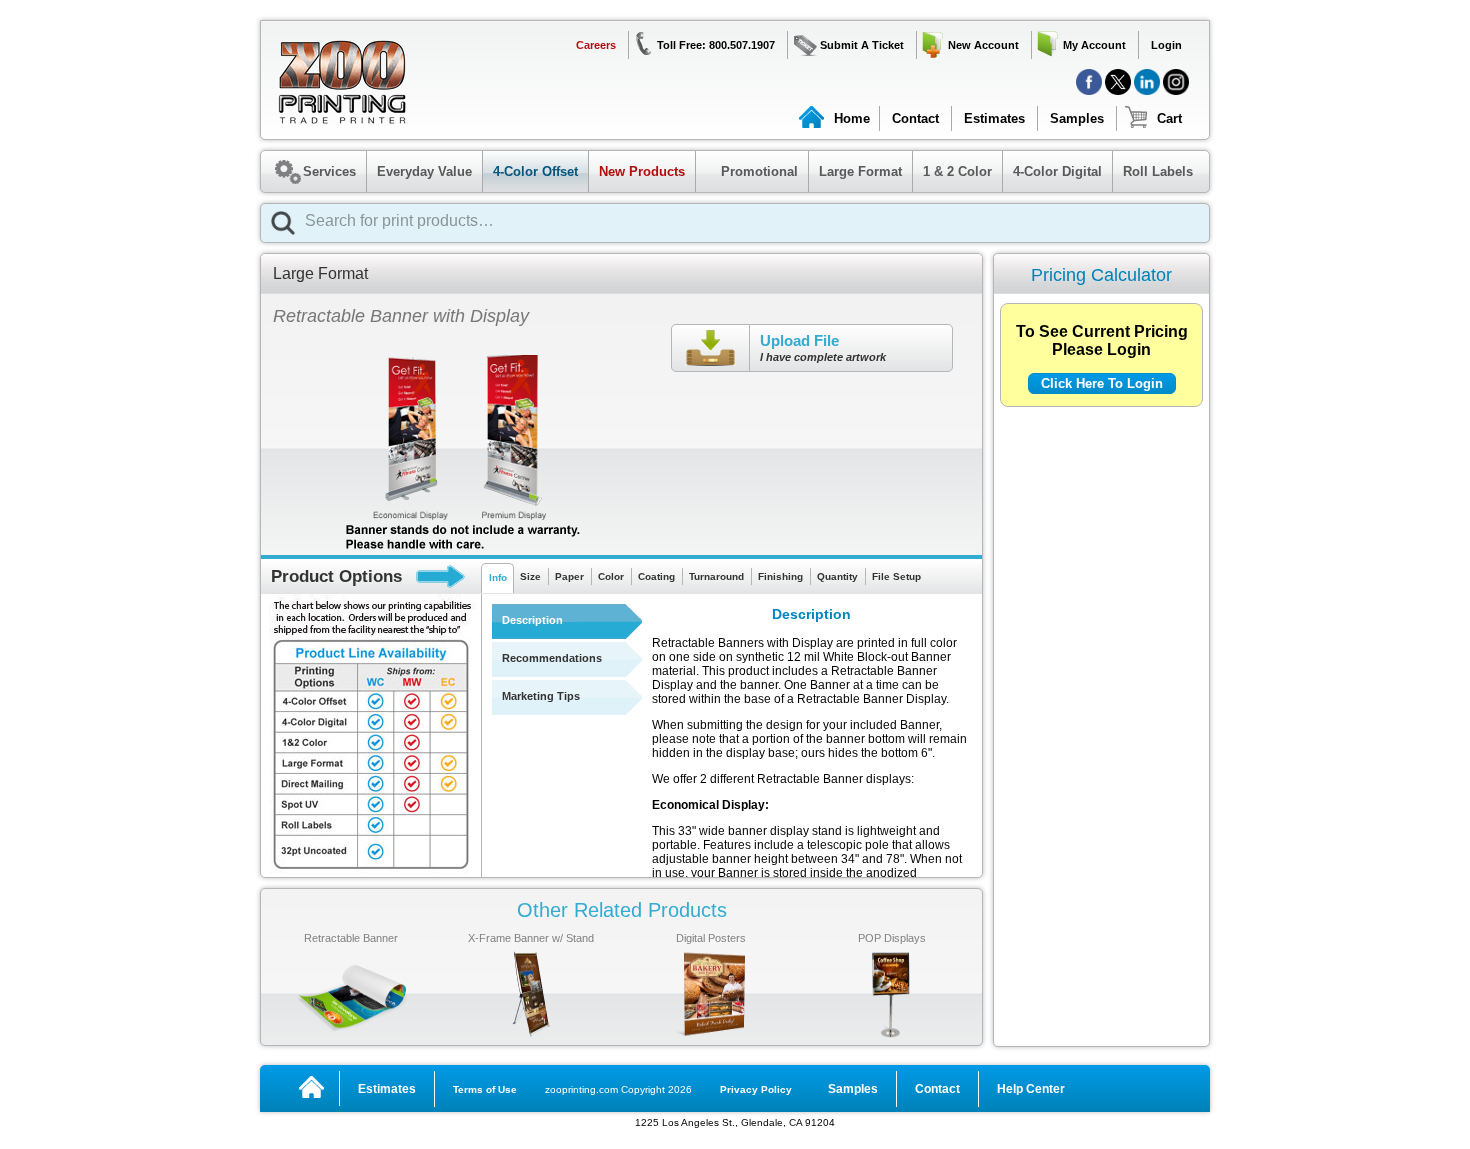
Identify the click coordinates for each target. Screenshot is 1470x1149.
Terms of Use (485, 1089)
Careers (596, 45)
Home (852, 118)
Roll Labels (1158, 171)
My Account (1094, 45)
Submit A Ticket (862, 45)
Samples (1077, 118)
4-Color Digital (1057, 171)
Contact (915, 118)
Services (329, 171)
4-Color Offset (535, 171)
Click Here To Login (1102, 383)
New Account (983, 45)
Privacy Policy (756, 1089)
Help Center (1031, 1089)
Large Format (860, 171)
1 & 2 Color (957, 171)
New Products (642, 171)
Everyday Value (424, 171)
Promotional (749, 171)
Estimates (994, 118)
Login (1166, 45)
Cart (1169, 118)
